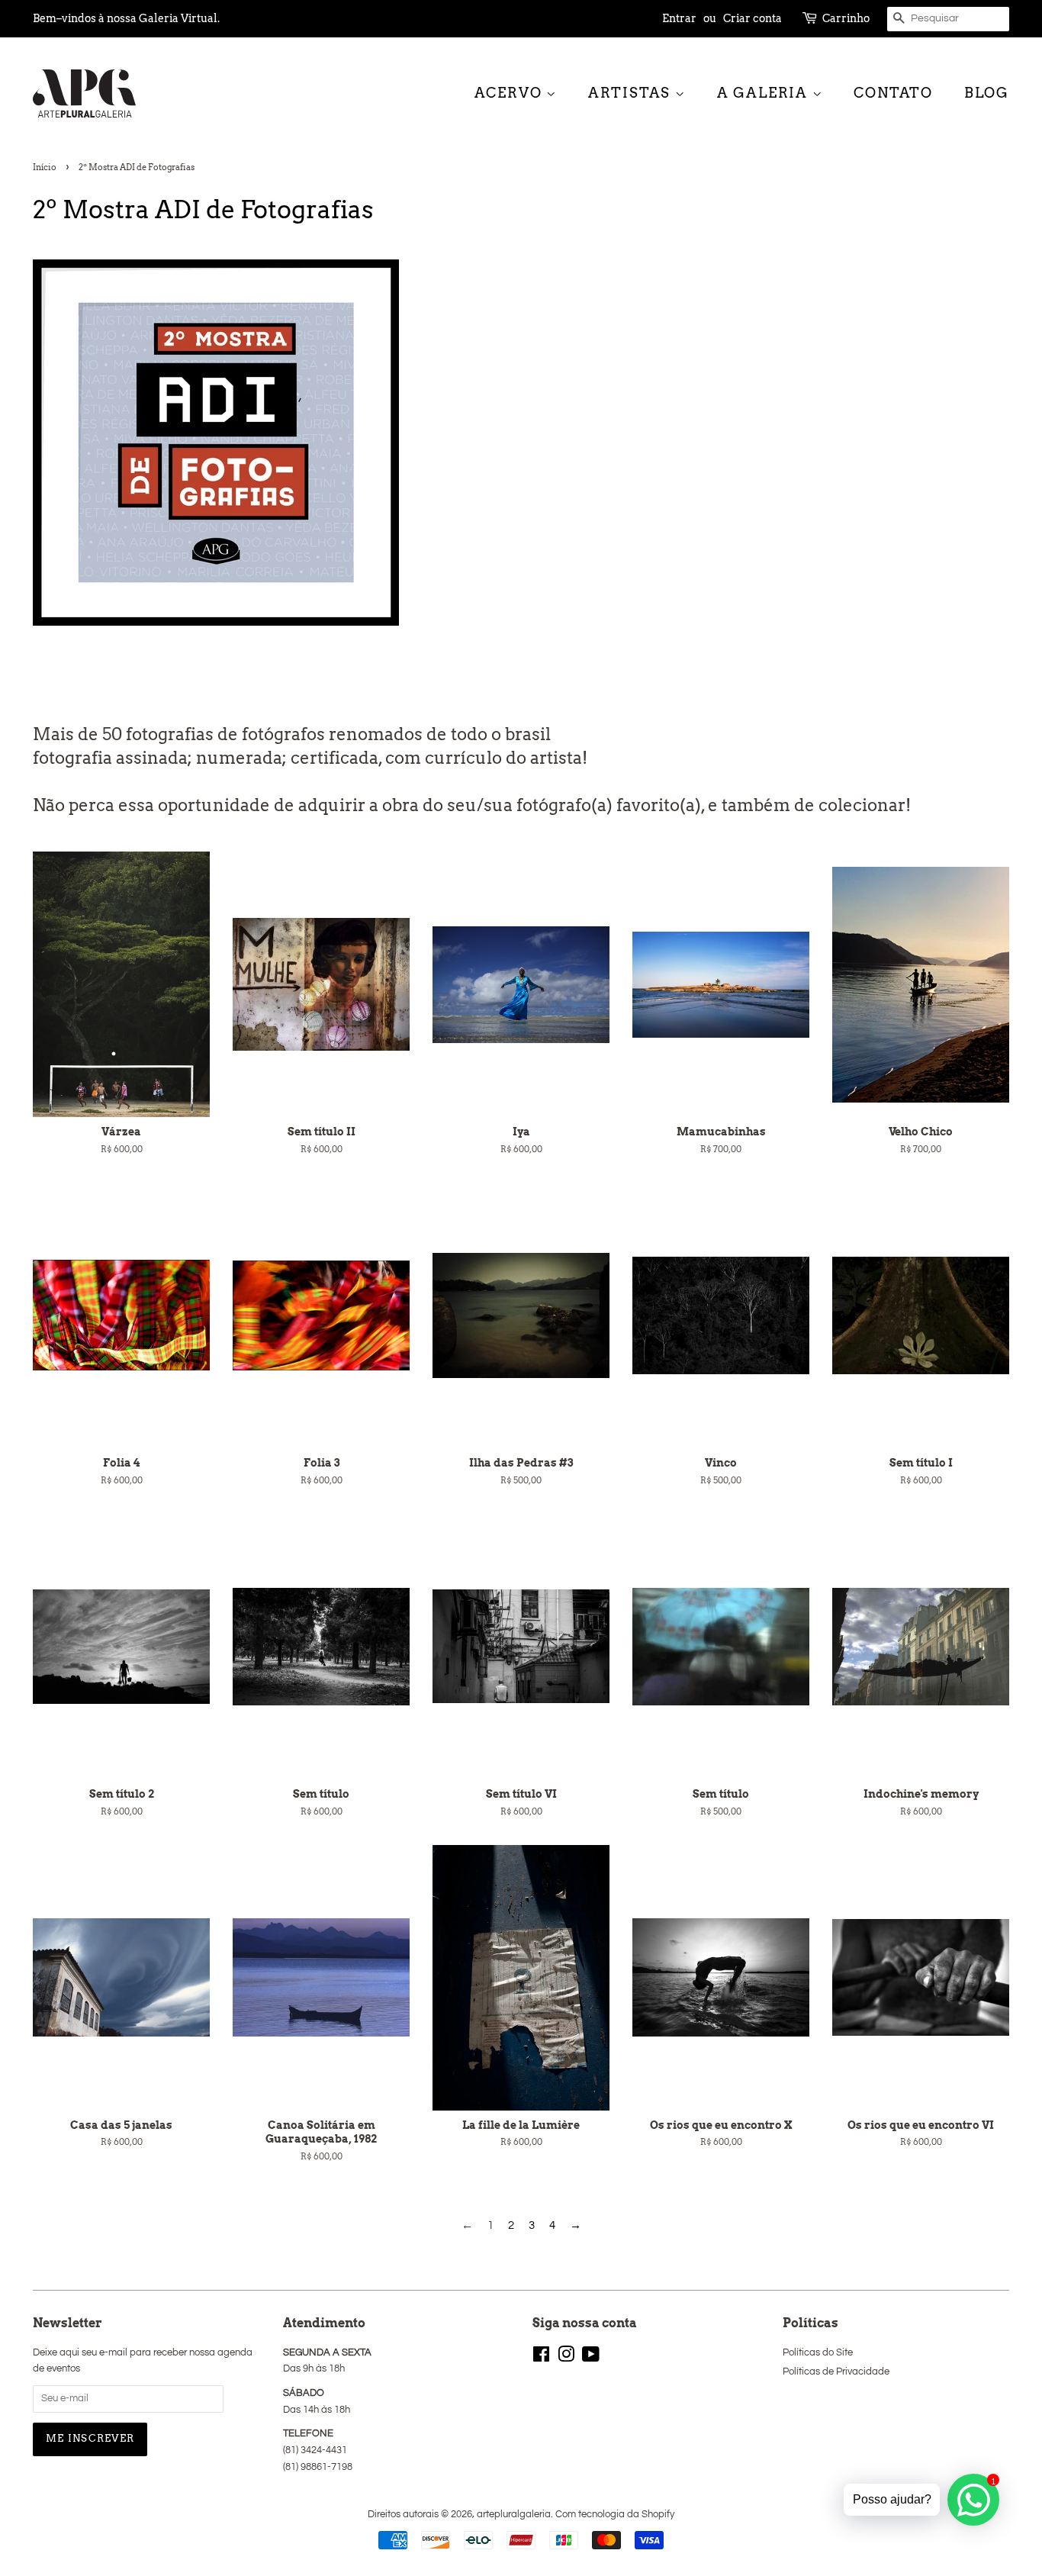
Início (45, 167)
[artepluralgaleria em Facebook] (541, 2358)
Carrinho (846, 18)
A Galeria (765, 93)
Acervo (511, 93)
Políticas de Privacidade (836, 2372)
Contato (893, 93)
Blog (987, 93)
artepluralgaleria (514, 2515)
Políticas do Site (818, 2353)
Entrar (679, 18)
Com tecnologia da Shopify (615, 2515)
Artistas (632, 93)
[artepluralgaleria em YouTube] (591, 2358)
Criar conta (753, 18)
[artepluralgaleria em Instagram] (566, 2358)
